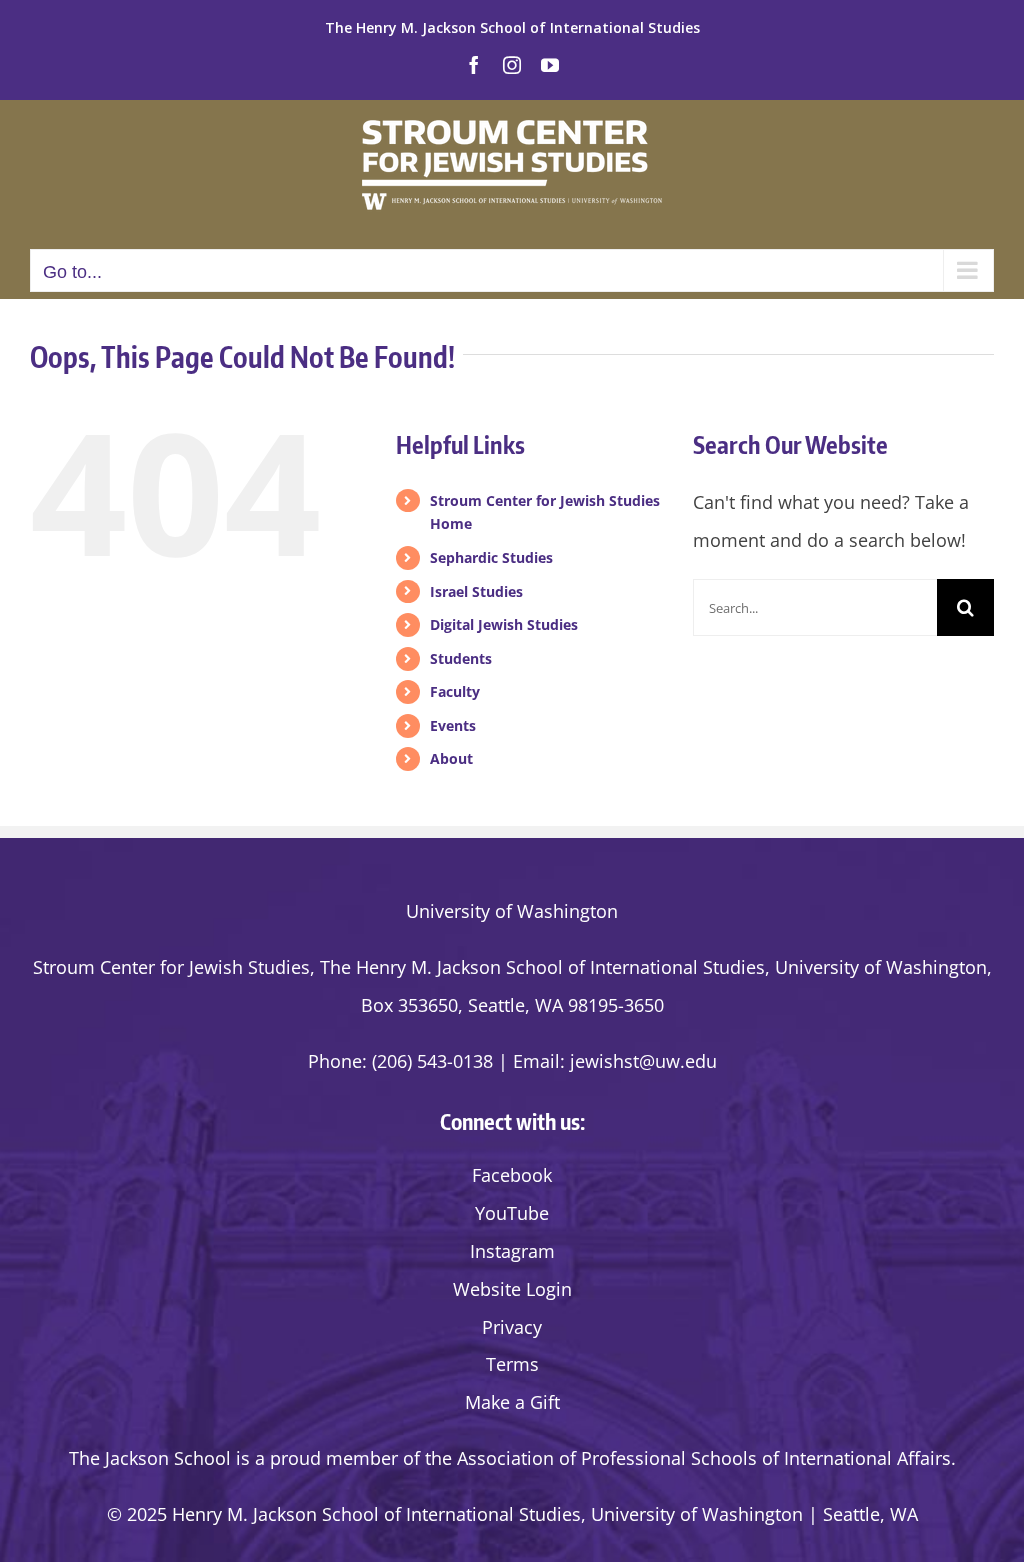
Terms (512, 1364)
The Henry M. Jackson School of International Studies (512, 27)
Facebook (512, 1175)
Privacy (512, 1327)
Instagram (512, 1251)
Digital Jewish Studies (504, 624)
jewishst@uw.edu (643, 1061)
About (451, 758)
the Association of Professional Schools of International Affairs (688, 1458)
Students (461, 658)
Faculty (455, 691)
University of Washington (512, 911)
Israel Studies (476, 591)
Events (453, 725)
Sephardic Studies (491, 557)
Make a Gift (512, 1402)
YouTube (512, 1213)
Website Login (512, 1289)
